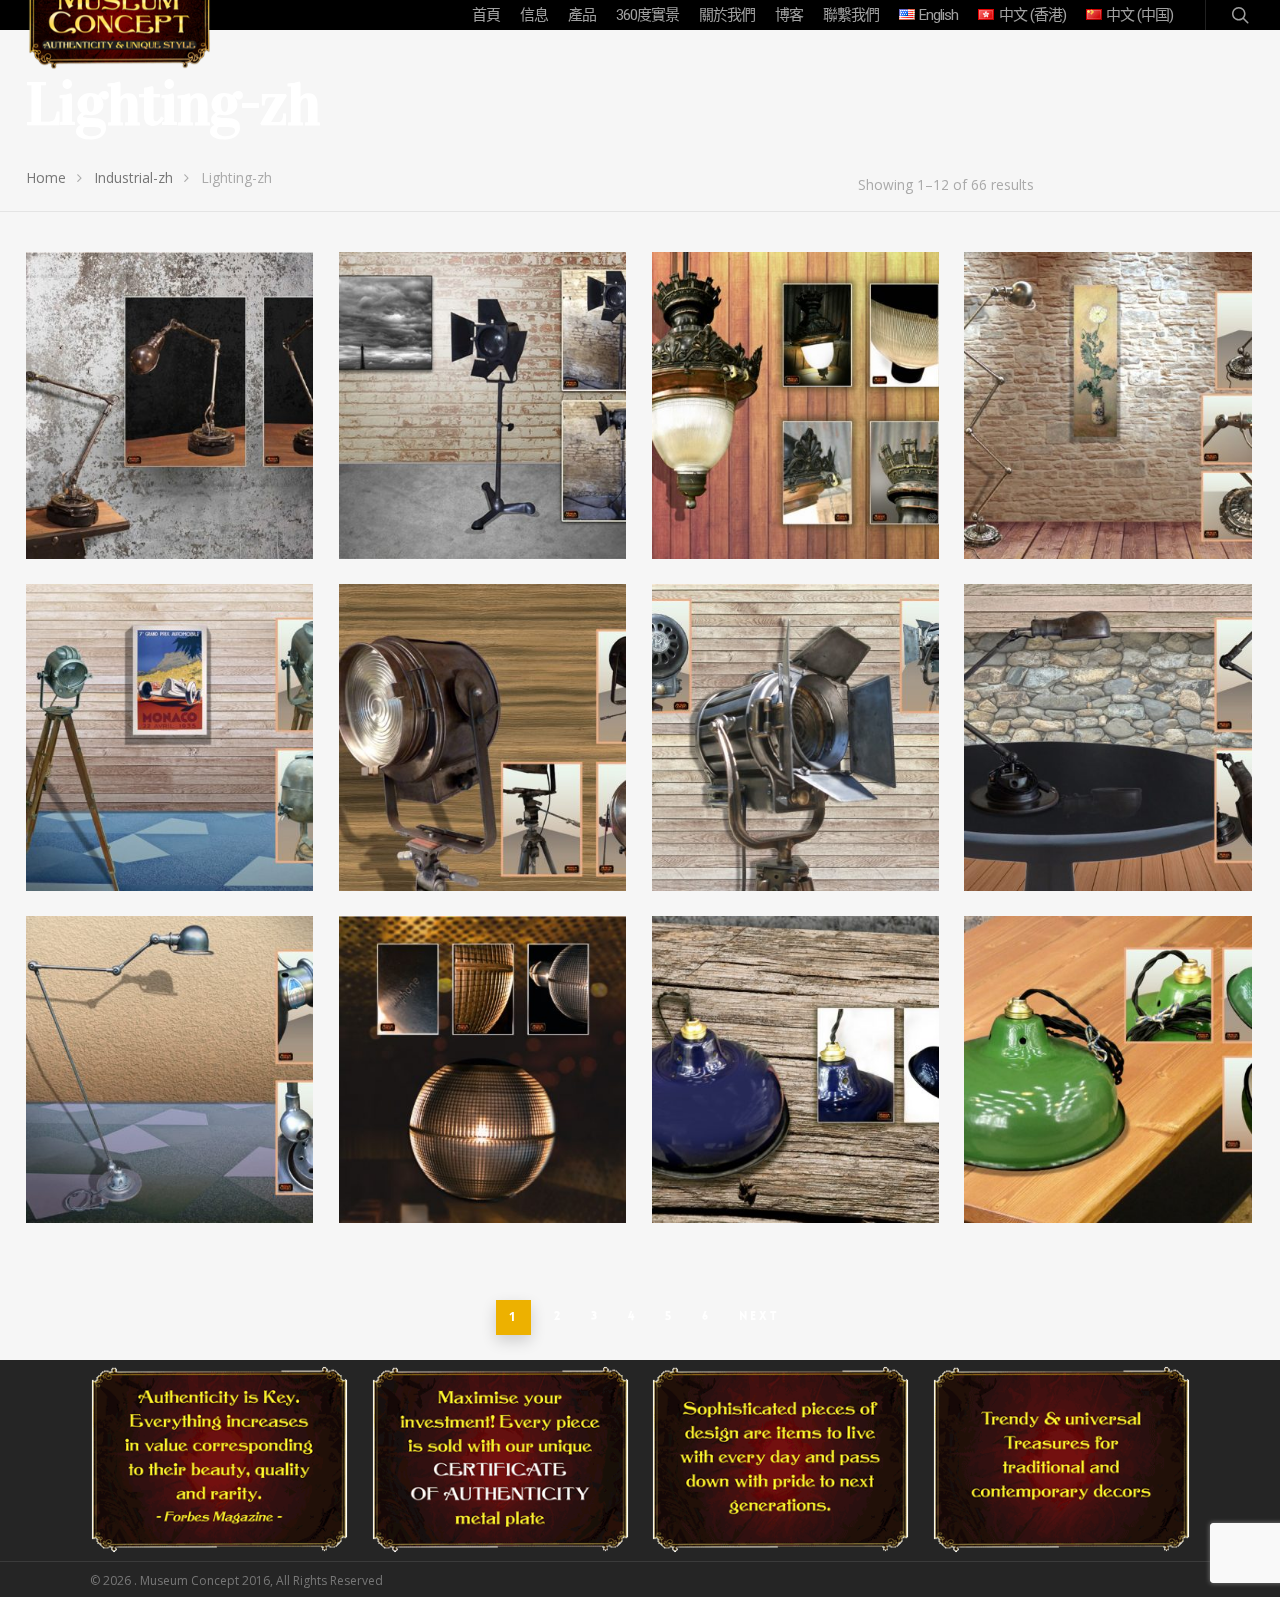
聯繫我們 (851, 15)
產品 (582, 15)
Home (46, 177)
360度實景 (647, 15)
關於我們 (727, 15)
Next (759, 1316)
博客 (789, 15)
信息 (534, 15)
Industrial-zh (133, 177)
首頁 (486, 15)
